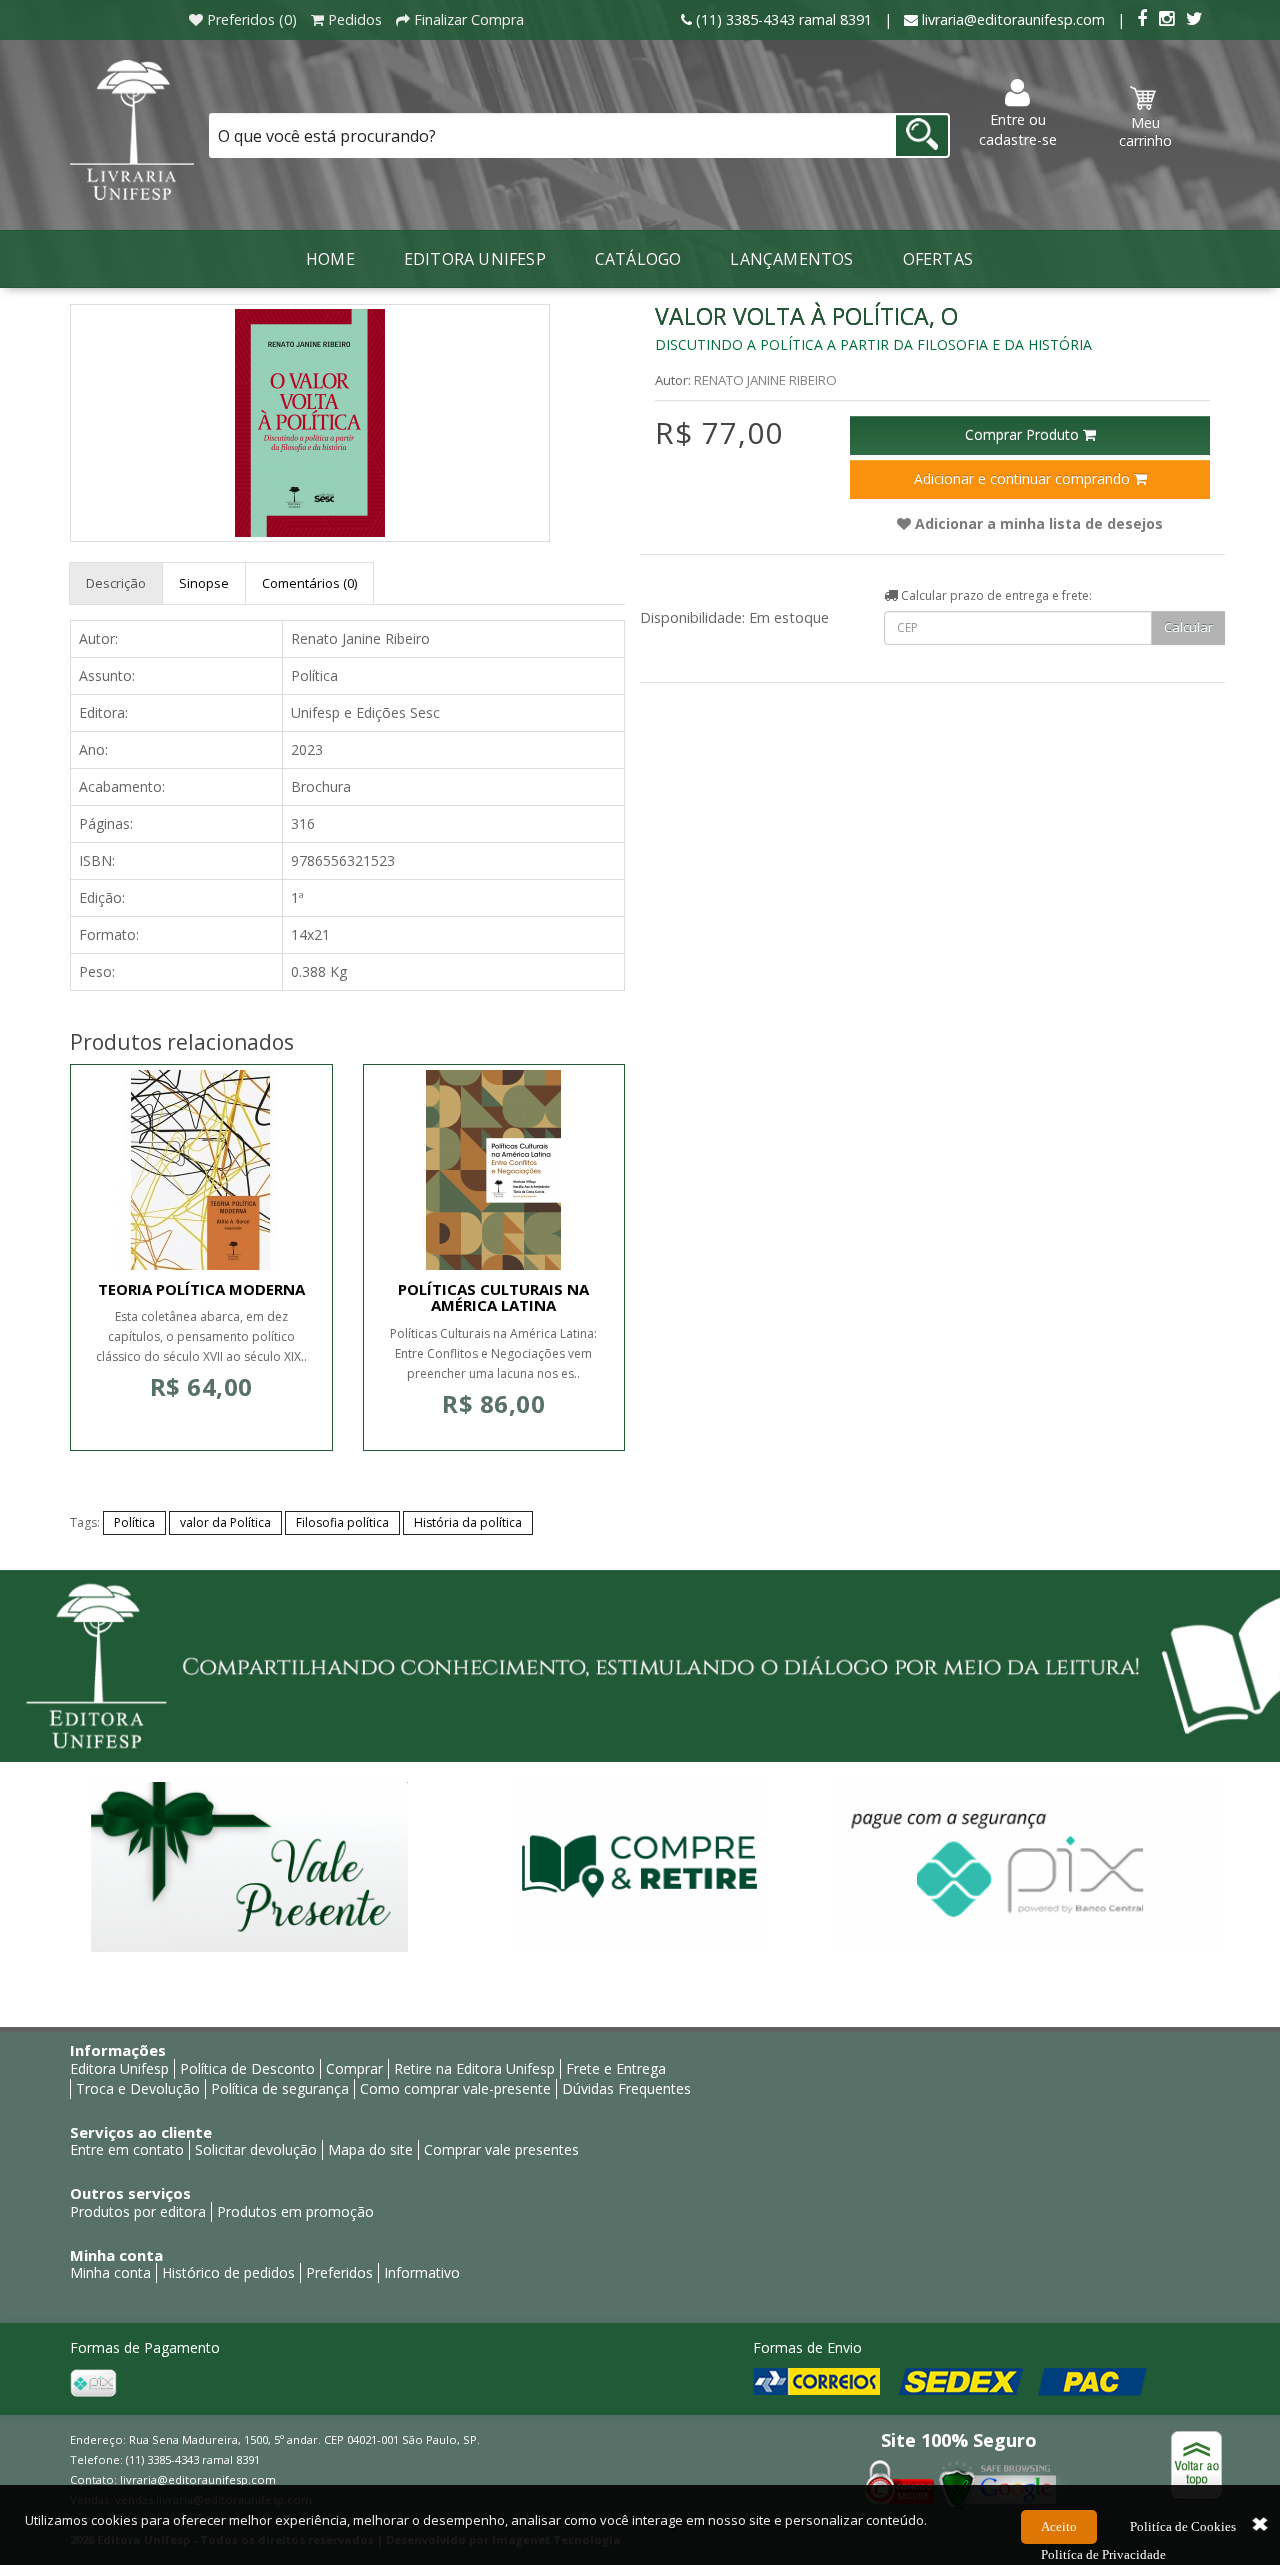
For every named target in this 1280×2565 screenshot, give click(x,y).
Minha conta (110, 2272)
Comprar (354, 2068)
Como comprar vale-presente (455, 2088)
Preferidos (339, 2272)
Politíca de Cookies (1183, 2526)
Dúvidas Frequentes (626, 2088)
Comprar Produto (1024, 434)
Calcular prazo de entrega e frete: (995, 595)
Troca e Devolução (138, 2088)
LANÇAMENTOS (791, 259)
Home (330, 259)
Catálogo (638, 259)
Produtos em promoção (295, 2211)
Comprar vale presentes (501, 2149)
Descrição (116, 583)
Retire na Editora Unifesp (474, 2068)
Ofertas (938, 259)
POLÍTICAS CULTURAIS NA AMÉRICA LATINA (493, 1297)
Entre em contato (127, 2149)
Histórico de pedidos (228, 2272)
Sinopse (204, 583)
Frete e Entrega (616, 2068)
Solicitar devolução (256, 2149)
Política (134, 1522)
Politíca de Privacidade (1103, 2554)
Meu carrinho (1145, 131)
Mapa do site (370, 2149)
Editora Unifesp (475, 259)
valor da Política (225, 1522)
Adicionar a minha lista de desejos (1037, 523)
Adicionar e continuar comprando (1024, 478)
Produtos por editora (138, 2211)
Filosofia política (342, 1522)
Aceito (1059, 2526)
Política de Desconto (247, 2068)
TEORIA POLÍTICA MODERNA (201, 1289)
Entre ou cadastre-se (1018, 129)
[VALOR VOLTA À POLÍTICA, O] (310, 423)
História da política (468, 1522)
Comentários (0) (309, 583)
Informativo (422, 2272)
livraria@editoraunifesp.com (198, 2479)
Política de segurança (280, 2088)
